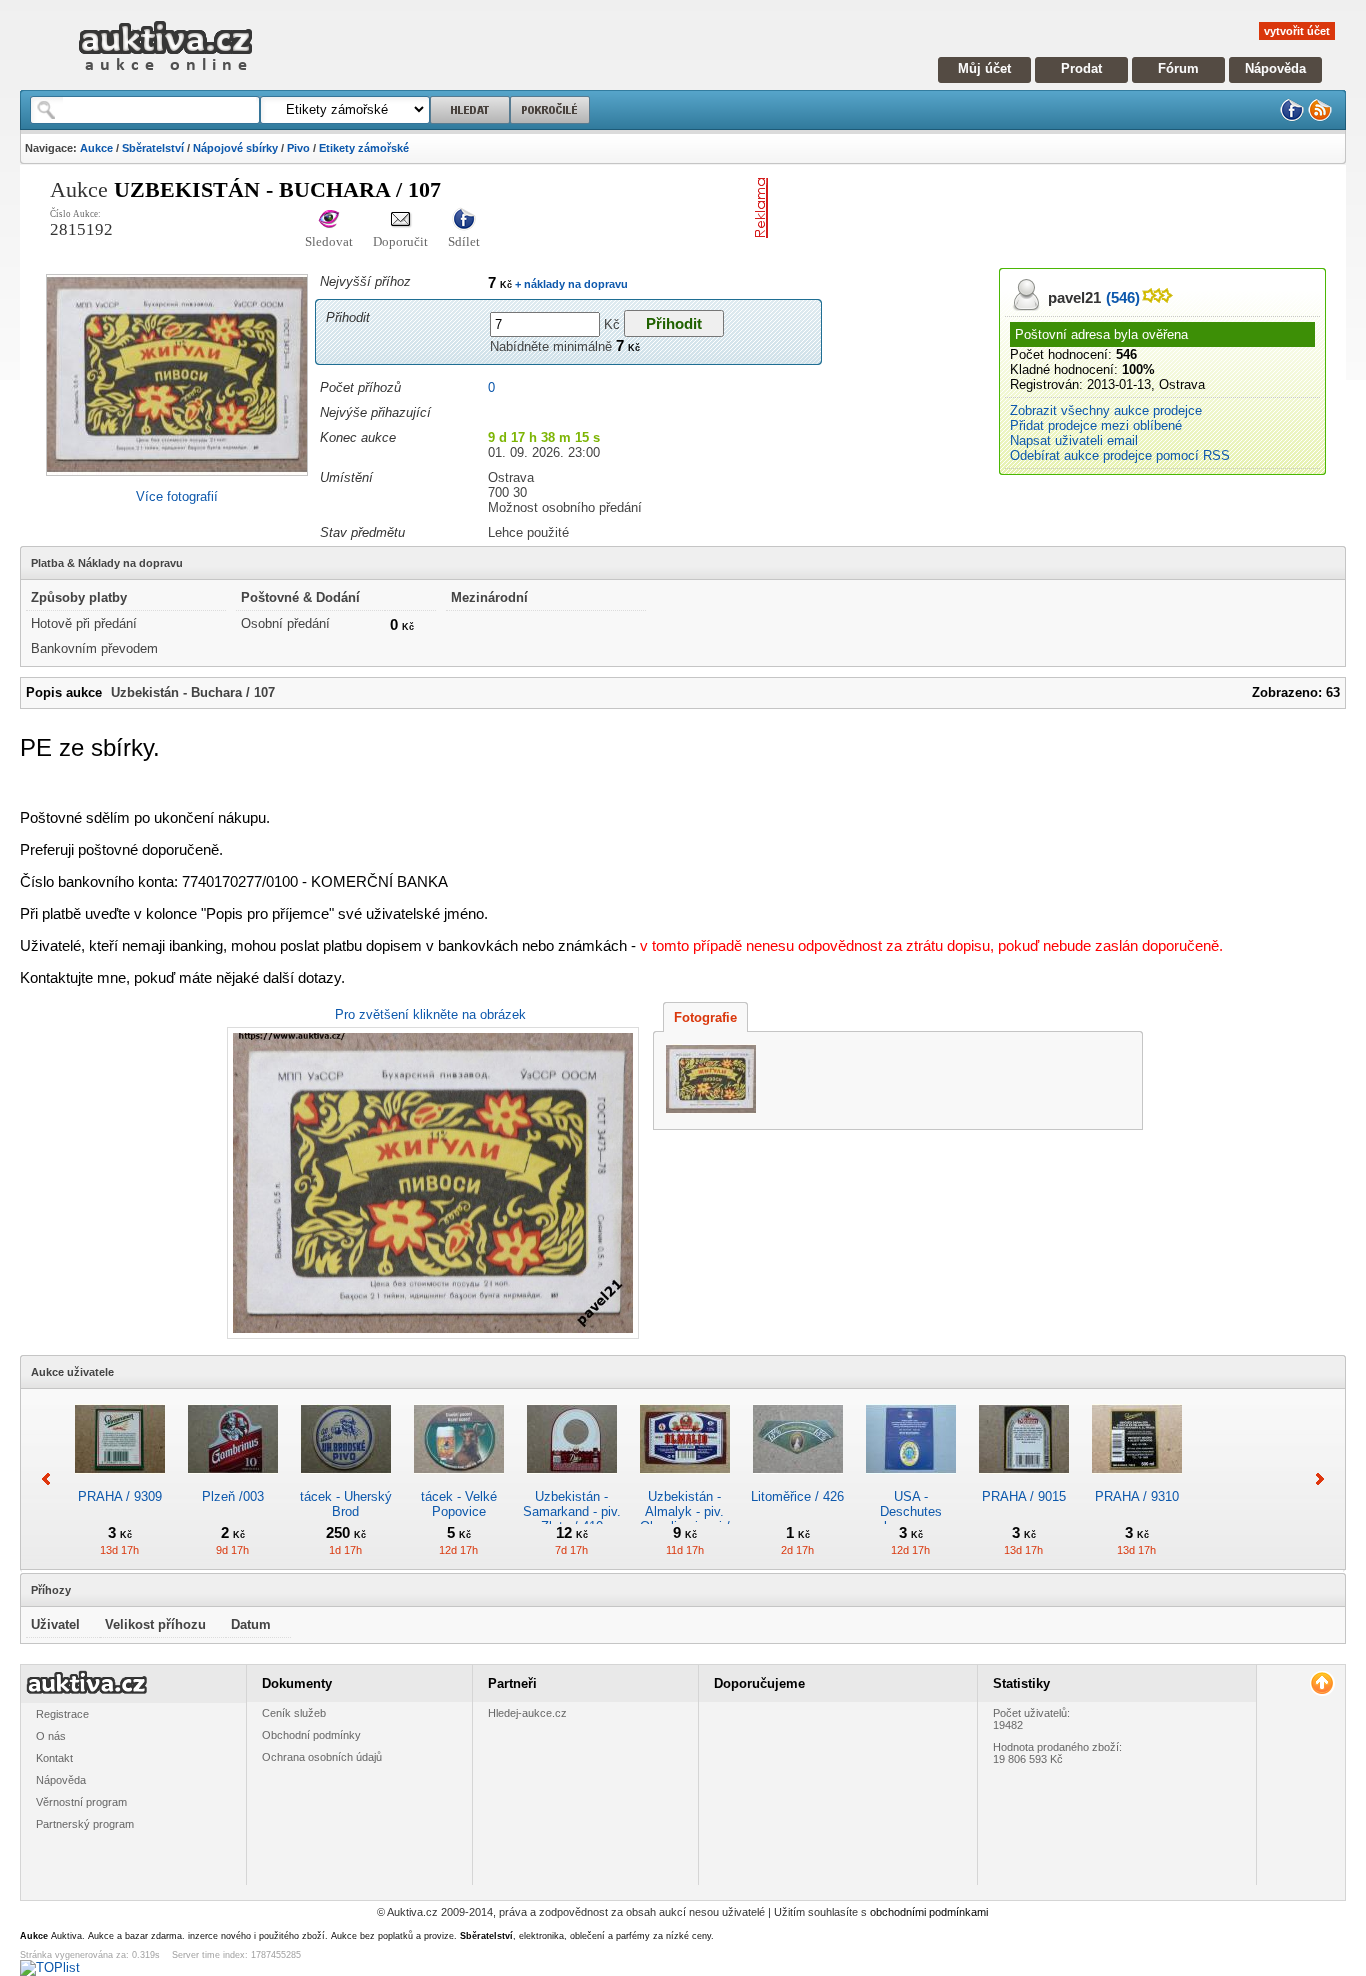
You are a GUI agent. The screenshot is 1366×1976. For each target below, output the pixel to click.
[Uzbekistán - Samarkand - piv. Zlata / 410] (572, 1481)
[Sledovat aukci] (329, 220)
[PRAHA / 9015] (1024, 1481)
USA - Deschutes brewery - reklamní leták (911, 1519)
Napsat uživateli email (1074, 440)
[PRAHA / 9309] (120, 1481)
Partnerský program (85, 1824)
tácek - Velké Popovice (459, 1504)
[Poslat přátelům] (400, 220)
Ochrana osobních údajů (322, 1757)
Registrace (62, 1714)
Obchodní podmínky (311, 1735)
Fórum (1178, 68)
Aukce (96, 148)
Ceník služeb (294, 1713)
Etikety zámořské (364, 148)
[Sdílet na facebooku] (464, 220)
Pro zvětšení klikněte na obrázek (430, 1014)
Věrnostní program (81, 1802)
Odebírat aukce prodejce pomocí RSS (1120, 455)
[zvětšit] (430, 1183)
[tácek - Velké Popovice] (459, 1481)
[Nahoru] (1321, 1683)
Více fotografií (177, 496)
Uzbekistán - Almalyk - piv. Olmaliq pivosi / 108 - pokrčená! (685, 1519)
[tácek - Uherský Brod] (346, 1481)
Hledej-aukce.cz (527, 1713)
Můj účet (984, 68)
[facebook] (1292, 117)
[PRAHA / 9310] (1137, 1481)
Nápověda (1275, 68)
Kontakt (54, 1758)
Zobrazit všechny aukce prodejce (1106, 410)
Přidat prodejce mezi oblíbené (1096, 425)
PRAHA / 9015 (1024, 1496)
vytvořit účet (1297, 31)
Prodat (1081, 68)
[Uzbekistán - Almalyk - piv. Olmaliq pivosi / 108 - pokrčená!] (685, 1481)
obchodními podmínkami (929, 1912)
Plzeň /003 (233, 1496)
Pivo (298, 148)
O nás (51, 1736)
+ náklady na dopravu (570, 284)
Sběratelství (153, 148)
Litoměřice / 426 (797, 1496)
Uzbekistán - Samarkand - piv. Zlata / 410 (572, 1511)
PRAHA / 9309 (120, 1496)
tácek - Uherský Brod (346, 1504)
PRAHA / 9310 (1137, 1496)
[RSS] (1320, 117)
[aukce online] (165, 75)
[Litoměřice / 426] (798, 1481)
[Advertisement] (1010, 208)
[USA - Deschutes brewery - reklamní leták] (911, 1481)
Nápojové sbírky (235, 148)
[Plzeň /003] (233, 1481)
